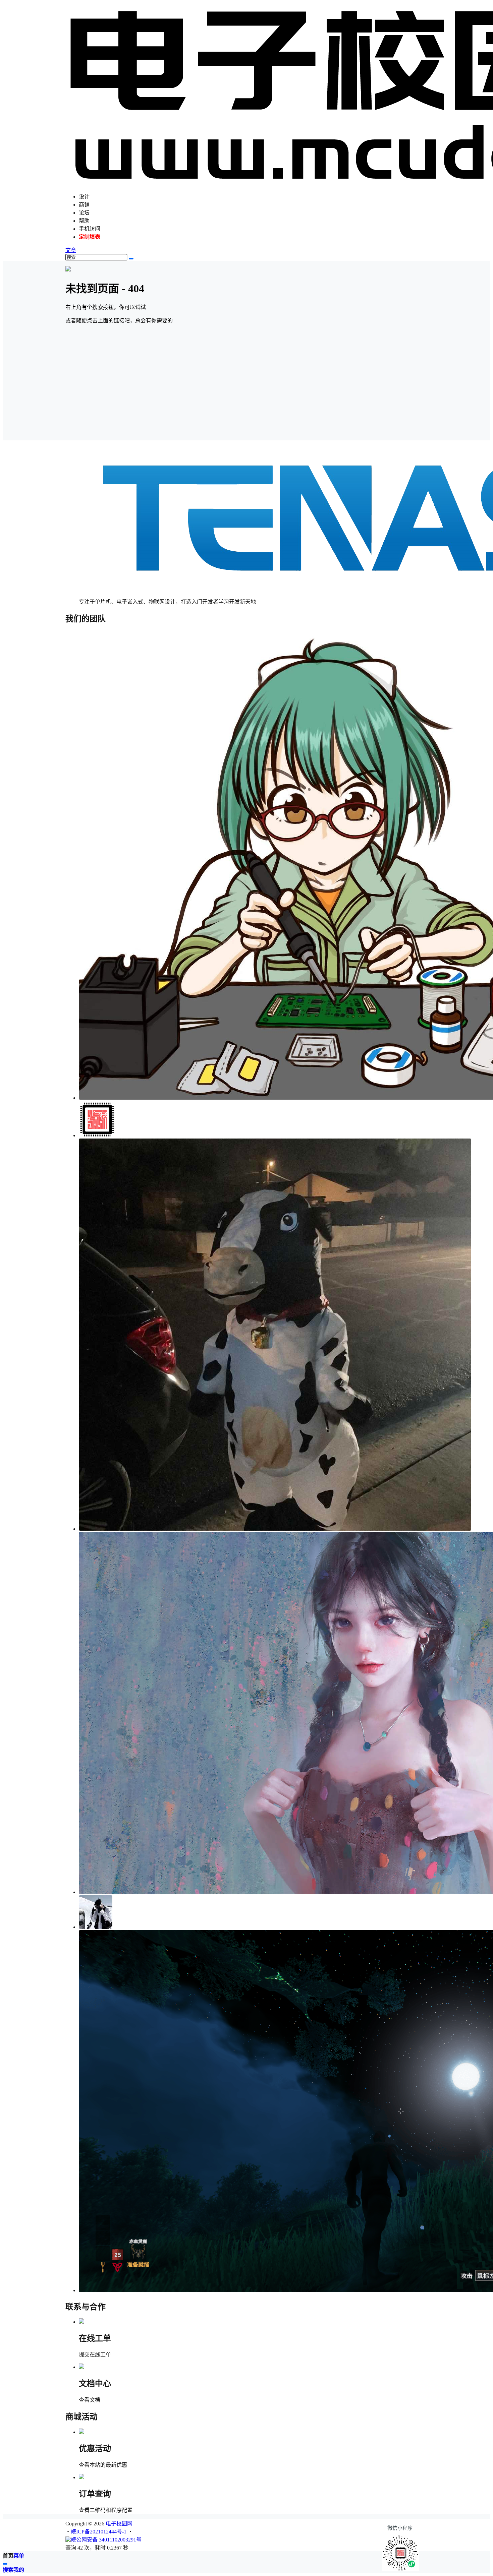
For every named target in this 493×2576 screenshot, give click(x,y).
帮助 (84, 221)
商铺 (84, 205)
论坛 (84, 213)
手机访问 (90, 229)
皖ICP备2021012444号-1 (99, 2532)
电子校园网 (118, 2524)
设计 (84, 197)
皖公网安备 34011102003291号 (106, 2540)
